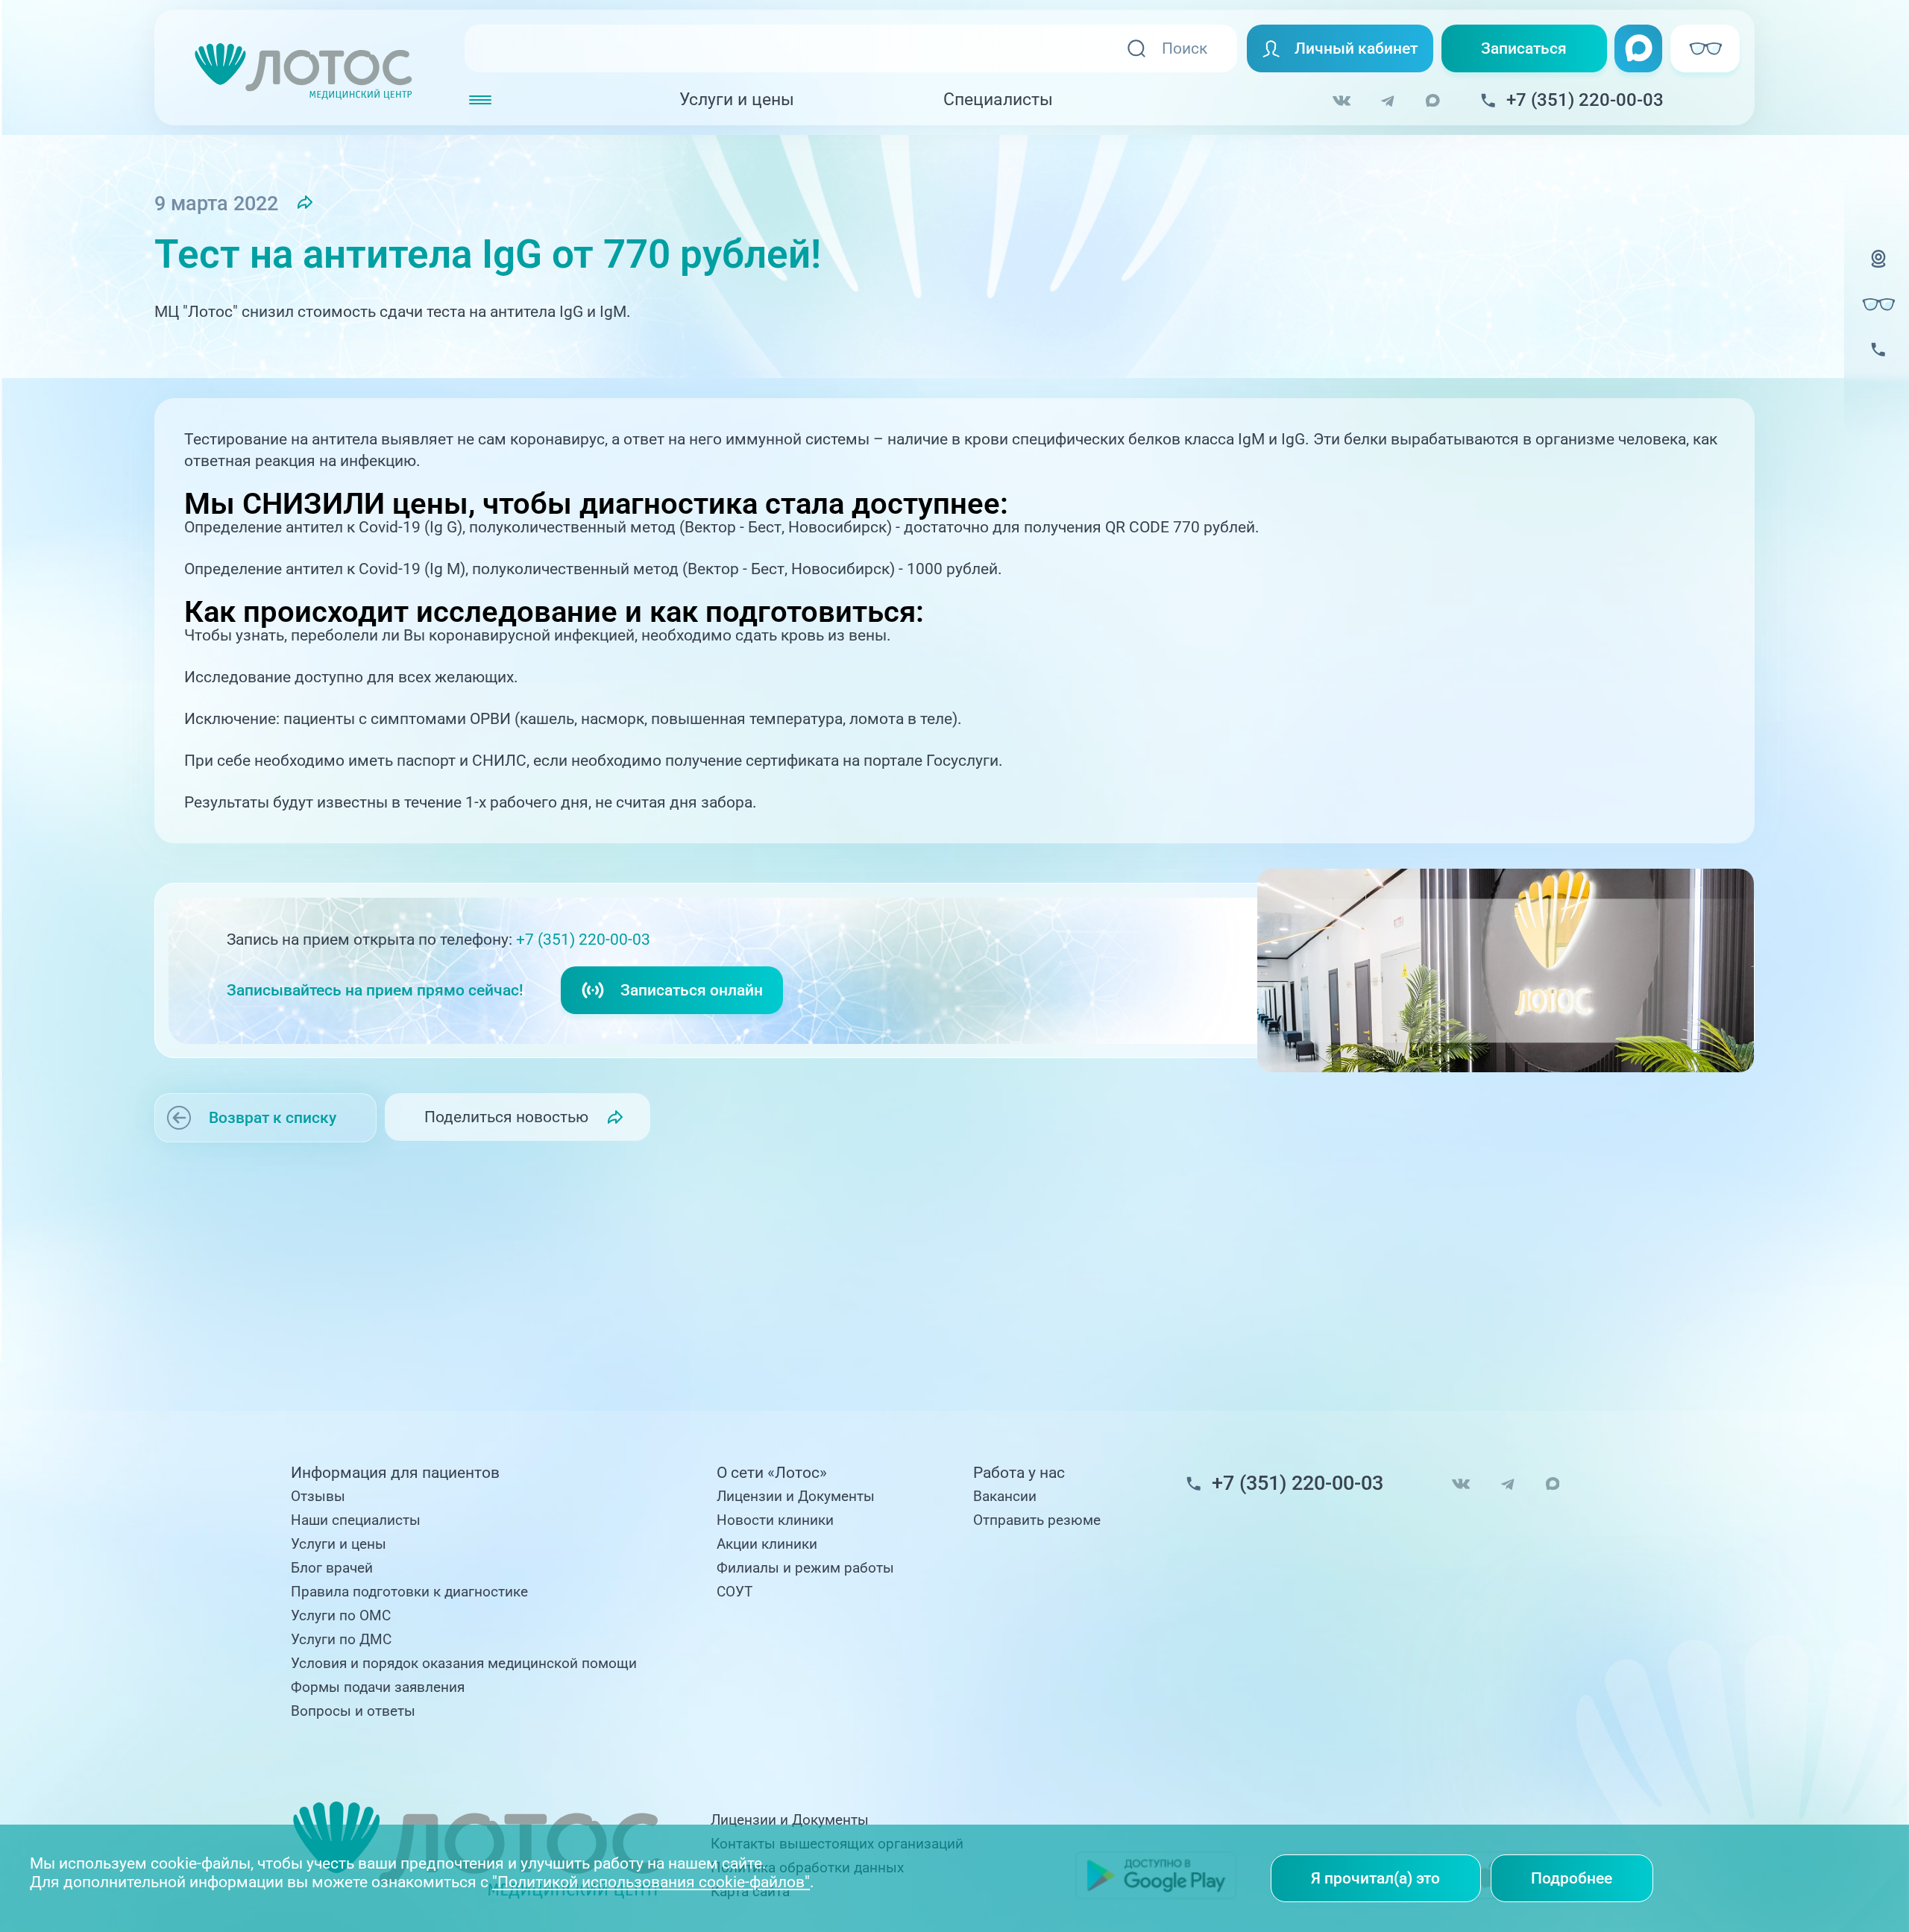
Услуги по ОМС (341, 1616)
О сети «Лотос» (772, 1473)
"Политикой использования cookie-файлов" (651, 1882)
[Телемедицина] (1878, 271)
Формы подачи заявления (378, 1687)
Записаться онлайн (692, 990)
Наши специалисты (356, 1520)
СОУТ (735, 1592)
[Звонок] (1878, 362)
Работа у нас (1019, 1473)
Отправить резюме (1037, 1520)
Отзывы (318, 1497)
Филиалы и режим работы (805, 1568)
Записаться (1524, 48)
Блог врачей (332, 1568)
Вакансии (1005, 1497)
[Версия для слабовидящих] (1878, 304)
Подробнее (1572, 1878)
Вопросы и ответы (353, 1711)
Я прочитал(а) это (1375, 1878)
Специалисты (998, 100)
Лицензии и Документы (796, 1497)
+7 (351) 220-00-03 (583, 939)
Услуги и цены (737, 100)
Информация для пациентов (395, 1473)
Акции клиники (767, 1544)
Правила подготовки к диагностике (409, 1592)
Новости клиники (775, 1520)
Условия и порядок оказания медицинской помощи (464, 1664)
